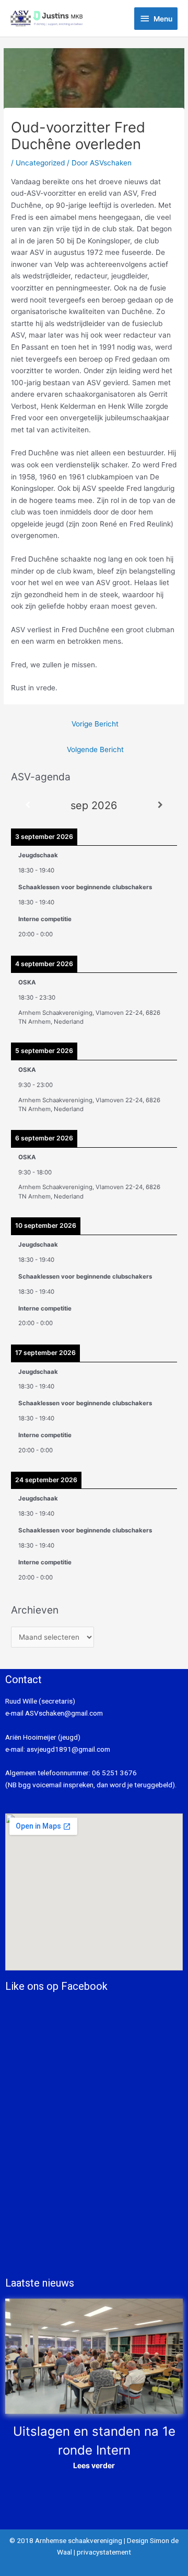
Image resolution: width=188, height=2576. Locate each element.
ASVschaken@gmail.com (63, 1713)
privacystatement (104, 2552)
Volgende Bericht (95, 749)
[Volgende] (160, 805)
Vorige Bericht (95, 724)
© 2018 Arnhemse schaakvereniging (66, 2540)
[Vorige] (28, 805)
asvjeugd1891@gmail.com (69, 1749)
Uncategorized (40, 163)
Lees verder (94, 2465)
